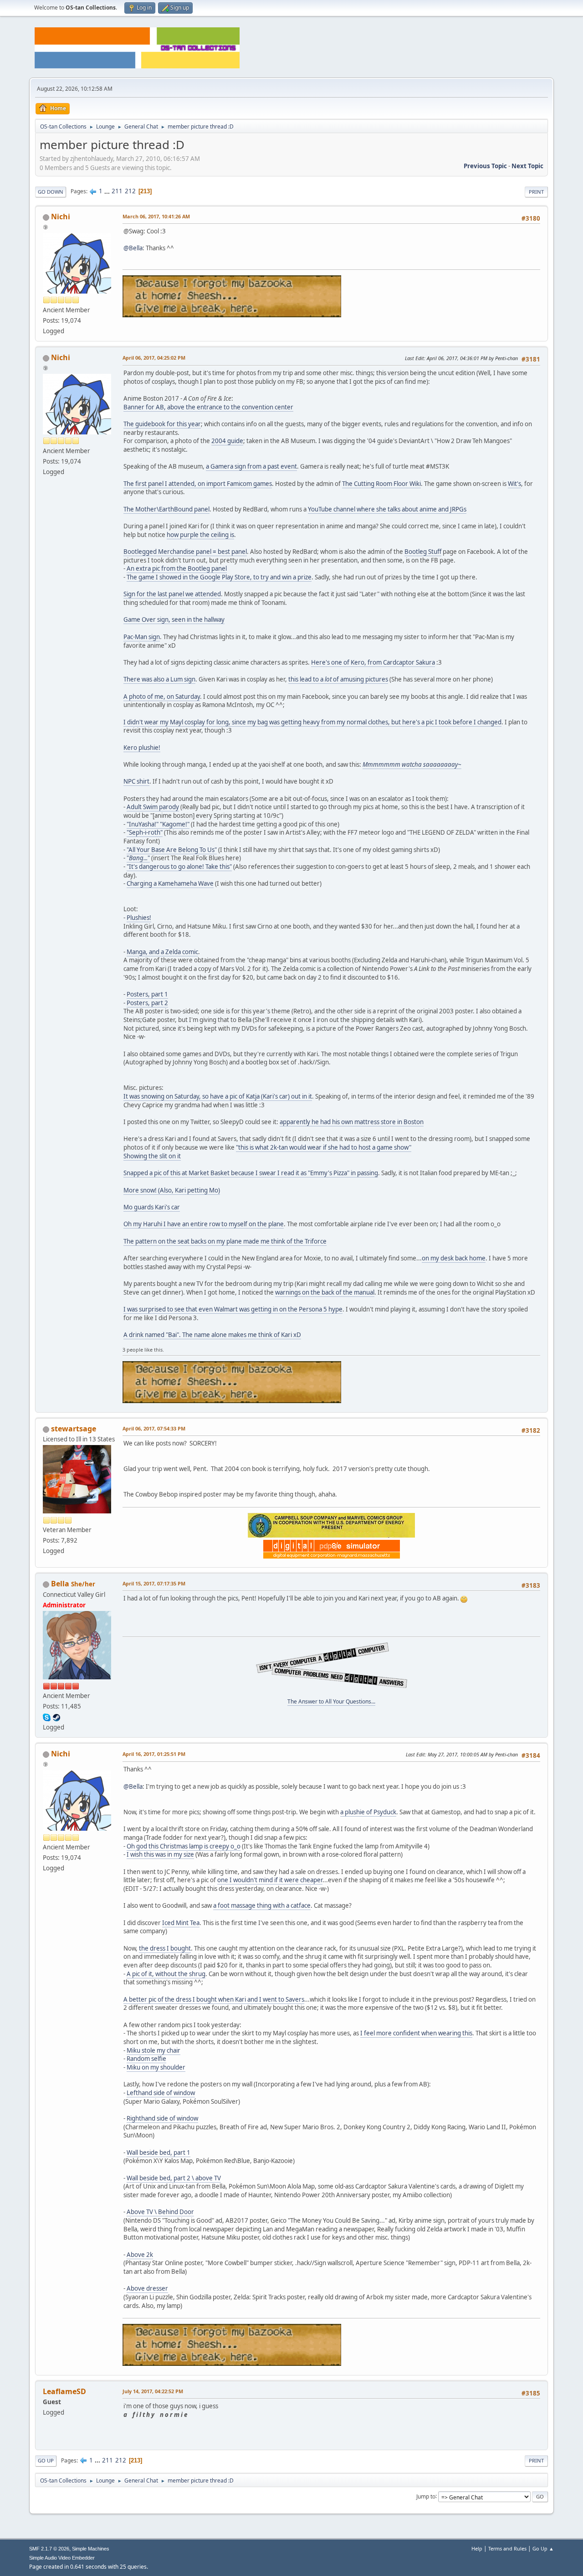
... (108, 191)
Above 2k (140, 2255)
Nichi (61, 217)
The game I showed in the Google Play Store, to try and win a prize (219, 577)
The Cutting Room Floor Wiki (381, 484)
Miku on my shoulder (156, 2067)
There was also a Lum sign (159, 679)
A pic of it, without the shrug (166, 1974)
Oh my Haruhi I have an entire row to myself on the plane (204, 1224)
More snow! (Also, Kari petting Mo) (172, 1190)
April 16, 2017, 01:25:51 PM (154, 1754)
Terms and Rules (507, 2548)
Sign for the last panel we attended (172, 594)
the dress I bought (165, 1948)
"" (138, 858)
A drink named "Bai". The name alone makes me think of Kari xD (212, 1335)
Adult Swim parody (153, 807)
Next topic (527, 166)
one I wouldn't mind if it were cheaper (270, 1880)
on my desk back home (454, 1258)
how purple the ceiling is (200, 535)
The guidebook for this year (162, 424)
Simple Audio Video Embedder (62, 2558)
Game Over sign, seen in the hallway (174, 619)
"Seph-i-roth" (145, 832)
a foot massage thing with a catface (262, 1905)
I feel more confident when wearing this (416, 2033)
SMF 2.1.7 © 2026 (49, 2549)
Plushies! (139, 918)
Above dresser (147, 2288)
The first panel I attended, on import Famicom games (198, 484)
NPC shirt (136, 781)
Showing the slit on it (152, 1156)
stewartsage (74, 1429)
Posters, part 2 (147, 1003)
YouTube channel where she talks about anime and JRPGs (387, 509)
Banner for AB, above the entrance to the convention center (208, 407)
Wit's (514, 484)
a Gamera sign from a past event (251, 466)
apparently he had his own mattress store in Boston (352, 1122)
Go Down (51, 192)
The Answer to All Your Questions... (331, 1701)
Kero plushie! (142, 748)
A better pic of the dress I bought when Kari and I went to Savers (214, 1999)
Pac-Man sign (142, 637)
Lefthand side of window (161, 2093)
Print (536, 192)
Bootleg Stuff (423, 552)
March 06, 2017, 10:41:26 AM (156, 216)
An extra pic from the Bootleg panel (177, 568)
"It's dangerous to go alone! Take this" (179, 867)
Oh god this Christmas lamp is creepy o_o (184, 1846)
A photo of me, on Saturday (162, 697)
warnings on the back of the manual (325, 1292)
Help (477, 2548)
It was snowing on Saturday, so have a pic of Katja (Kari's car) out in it (218, 1096)
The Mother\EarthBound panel (166, 509)
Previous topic (485, 166)
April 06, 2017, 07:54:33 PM (154, 1428)
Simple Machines (91, 2549)
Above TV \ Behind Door (160, 2212)
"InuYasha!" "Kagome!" (158, 824)
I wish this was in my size (160, 1854)
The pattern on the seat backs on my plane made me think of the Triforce (225, 1241)
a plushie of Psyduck (368, 1812)
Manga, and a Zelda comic (162, 952)
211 (117, 191)
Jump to (426, 2496)
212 (130, 191)
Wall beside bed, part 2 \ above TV (174, 2178)
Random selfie (146, 2059)
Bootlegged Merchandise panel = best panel (185, 552)
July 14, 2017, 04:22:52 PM (153, 2391)
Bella (60, 1584)
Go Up (46, 2460)
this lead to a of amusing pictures (338, 679)
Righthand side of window (162, 2118)
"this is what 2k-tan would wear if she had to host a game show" (324, 1147)
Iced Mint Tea (181, 1923)
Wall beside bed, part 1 (159, 2153)
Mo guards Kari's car (152, 1207)
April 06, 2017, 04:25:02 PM (154, 358)
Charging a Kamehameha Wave (170, 883)
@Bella (133, 248)
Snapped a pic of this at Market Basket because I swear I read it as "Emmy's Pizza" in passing (251, 1173)
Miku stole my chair (153, 2050)
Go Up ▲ (543, 2548)
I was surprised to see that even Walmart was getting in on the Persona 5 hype (233, 1309)
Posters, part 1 (147, 994)
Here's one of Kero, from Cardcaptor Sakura (373, 662)
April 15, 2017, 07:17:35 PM (154, 1583)
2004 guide (227, 441)
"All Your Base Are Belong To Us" (172, 850)
